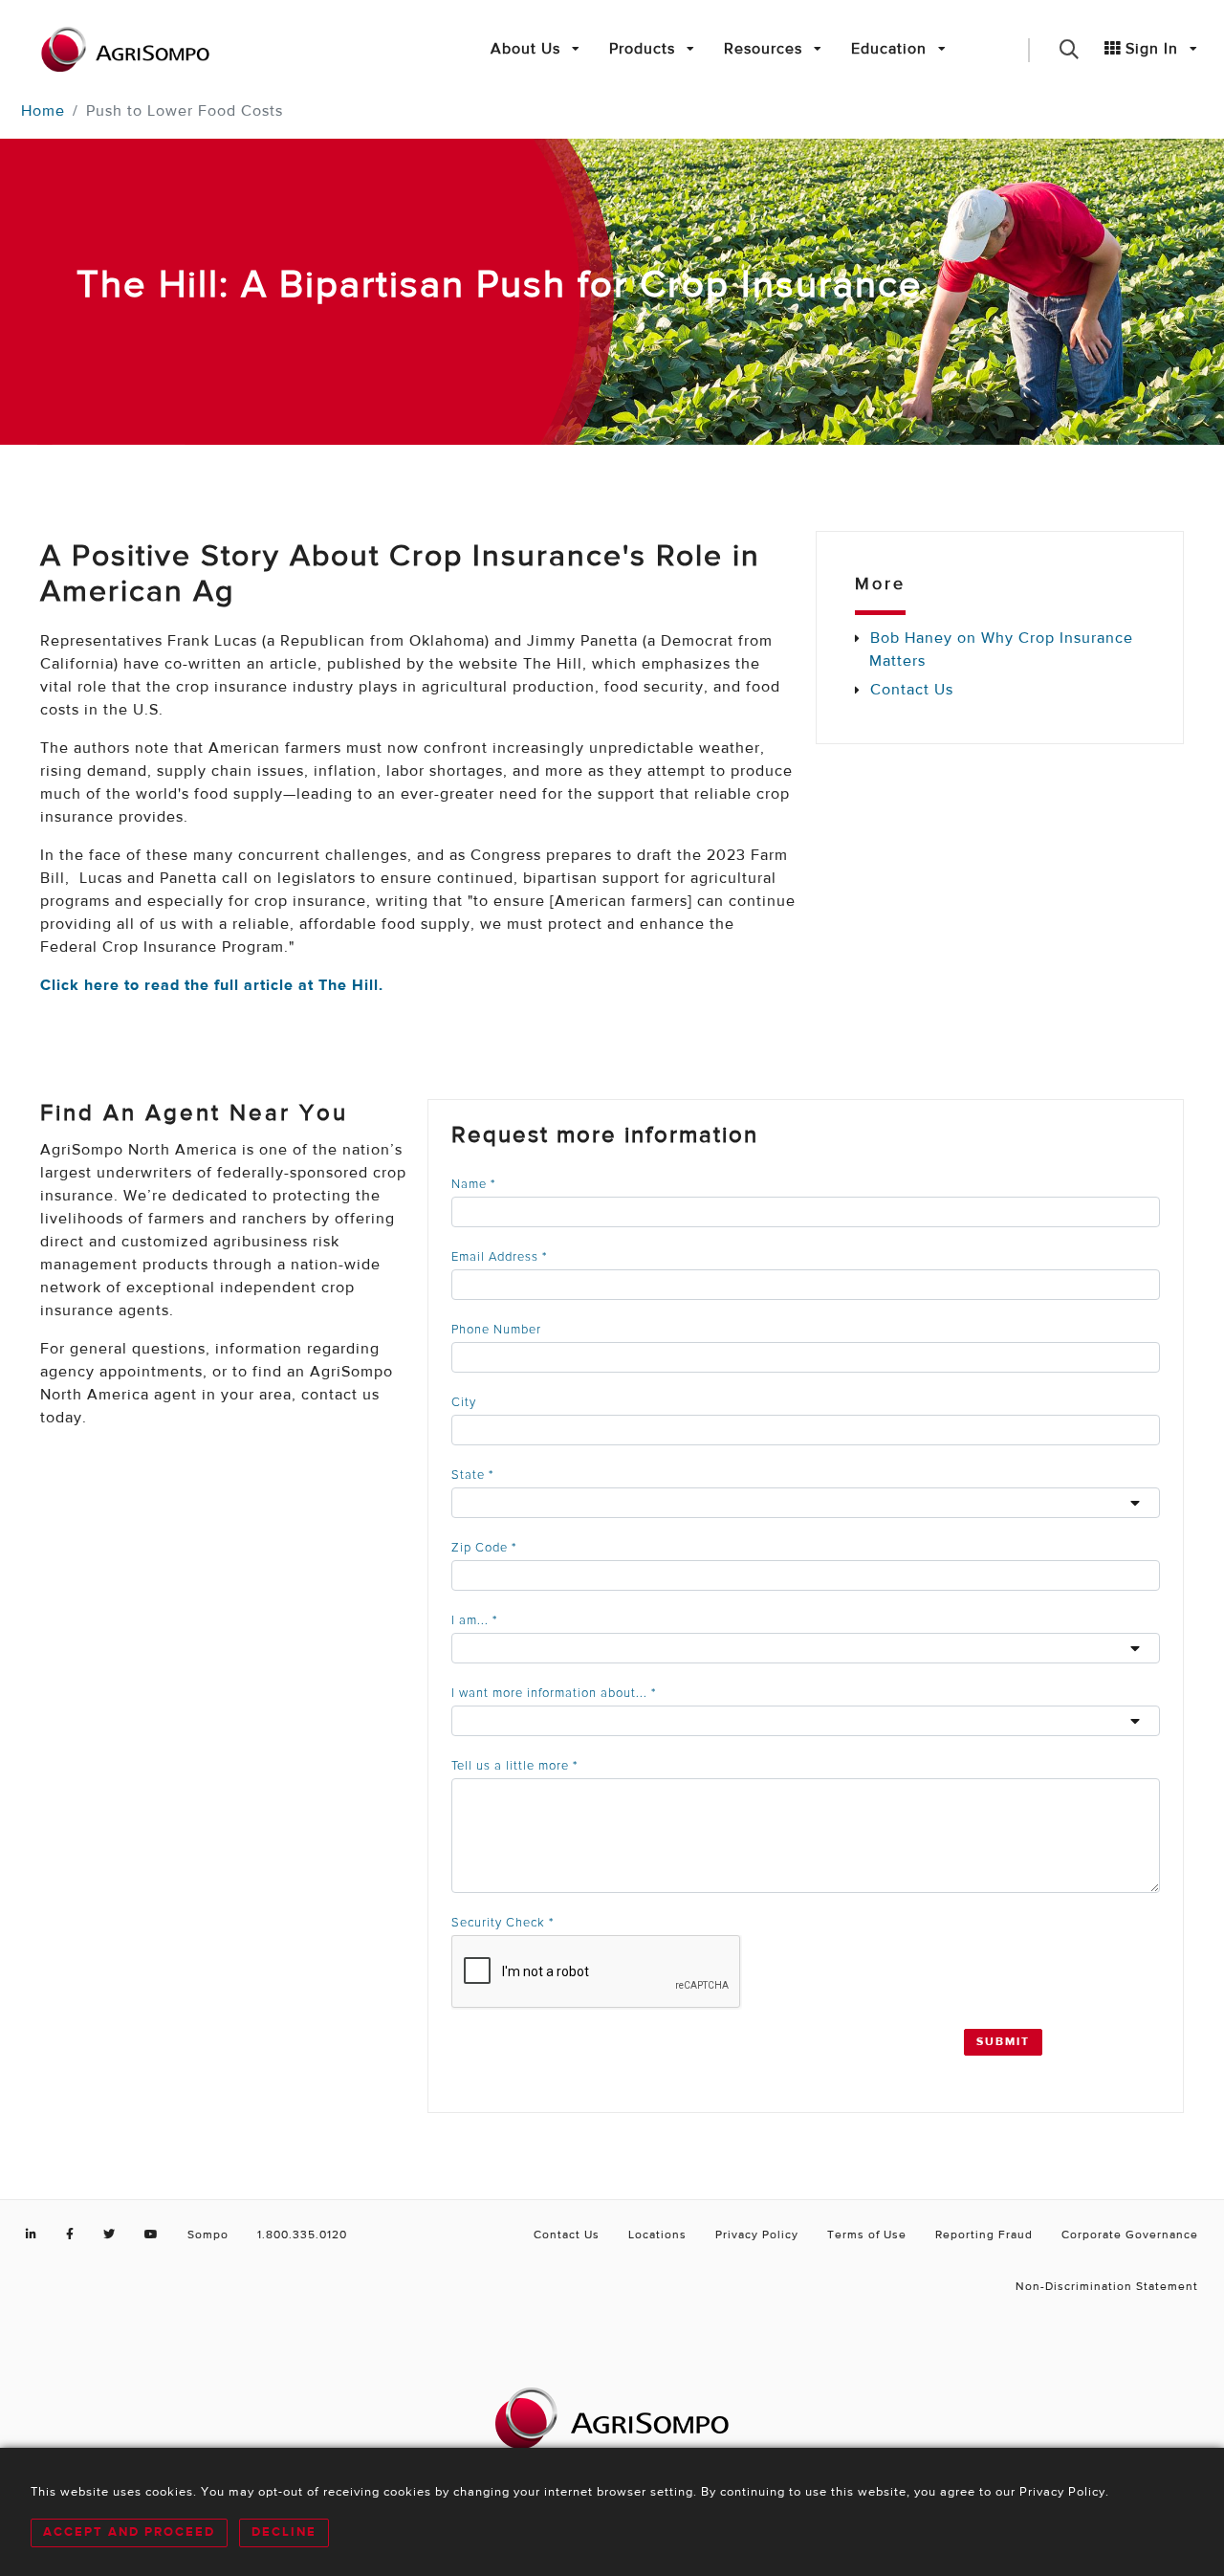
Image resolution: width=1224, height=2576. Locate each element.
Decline (284, 2532)
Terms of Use (867, 2235)
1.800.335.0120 (302, 2235)
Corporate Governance (1130, 2235)
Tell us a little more (514, 1766)
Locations (657, 2235)
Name (473, 1185)
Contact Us (912, 691)
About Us (528, 50)
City (464, 1403)
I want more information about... (554, 1694)
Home (43, 112)
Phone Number (496, 1330)
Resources (765, 50)
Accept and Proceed (129, 2532)
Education (891, 50)
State (472, 1475)
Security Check (503, 1923)
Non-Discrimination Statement (1107, 2287)
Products (645, 50)
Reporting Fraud (984, 2235)
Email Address (499, 1257)
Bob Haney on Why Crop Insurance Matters (1001, 650)
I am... (474, 1621)
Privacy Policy (757, 2235)
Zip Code (484, 1548)
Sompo (208, 2235)
